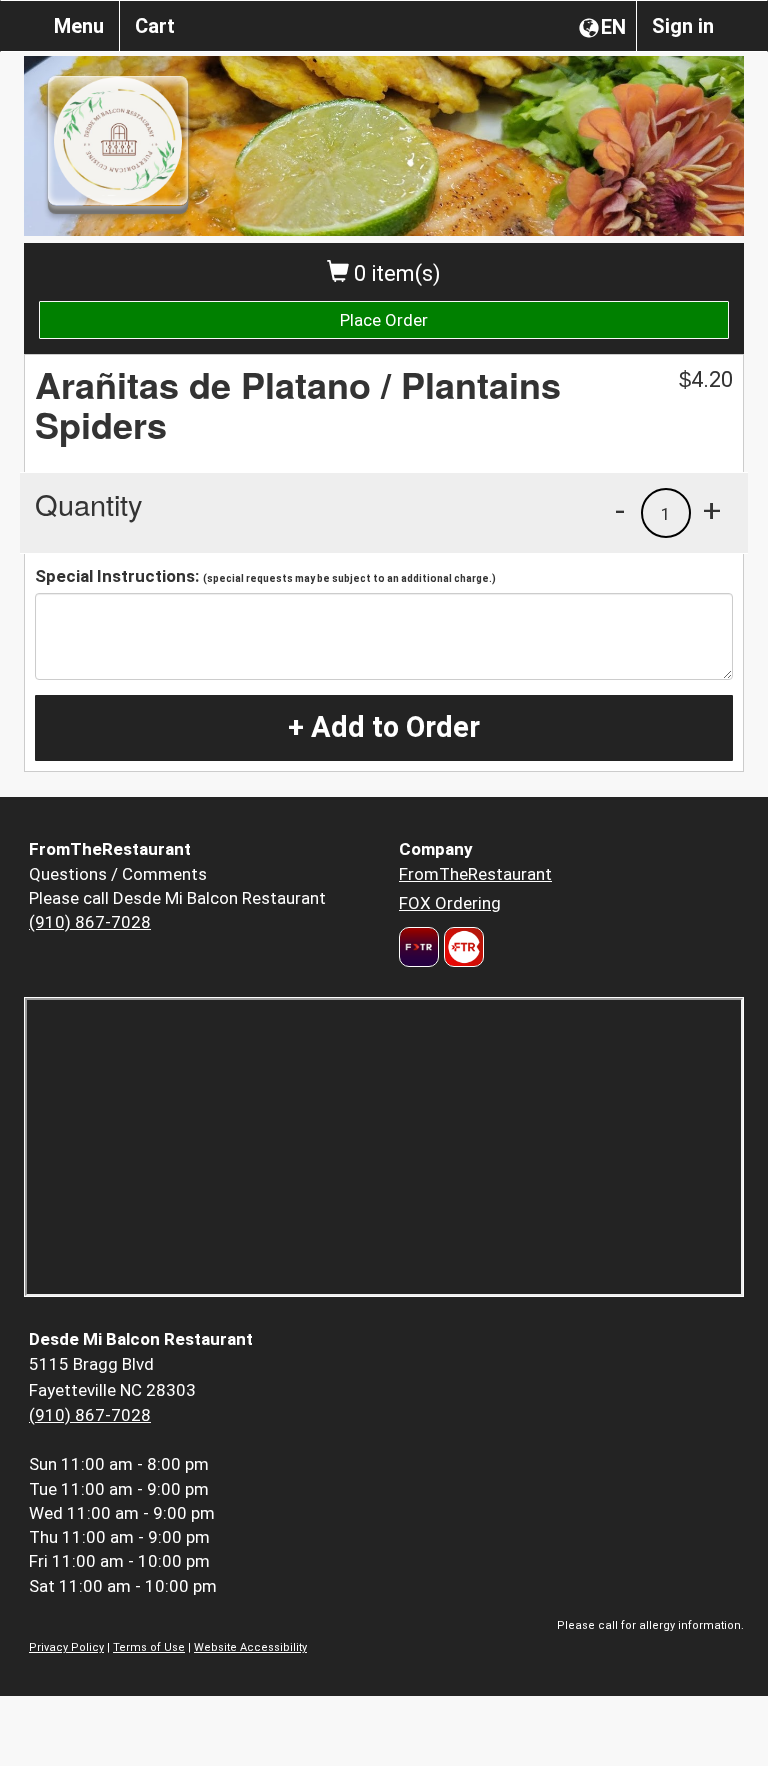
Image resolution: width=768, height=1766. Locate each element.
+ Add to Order (384, 727)
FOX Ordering (450, 903)
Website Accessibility (250, 1647)
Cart (155, 26)
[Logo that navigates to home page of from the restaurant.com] (419, 947)
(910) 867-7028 (90, 922)
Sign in (683, 26)
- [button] (620, 510)
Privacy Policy (66, 1647)
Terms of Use (149, 1647)
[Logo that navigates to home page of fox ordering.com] (461, 947)
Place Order (384, 320)
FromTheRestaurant (475, 874)
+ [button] (712, 510)
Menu (79, 26)
